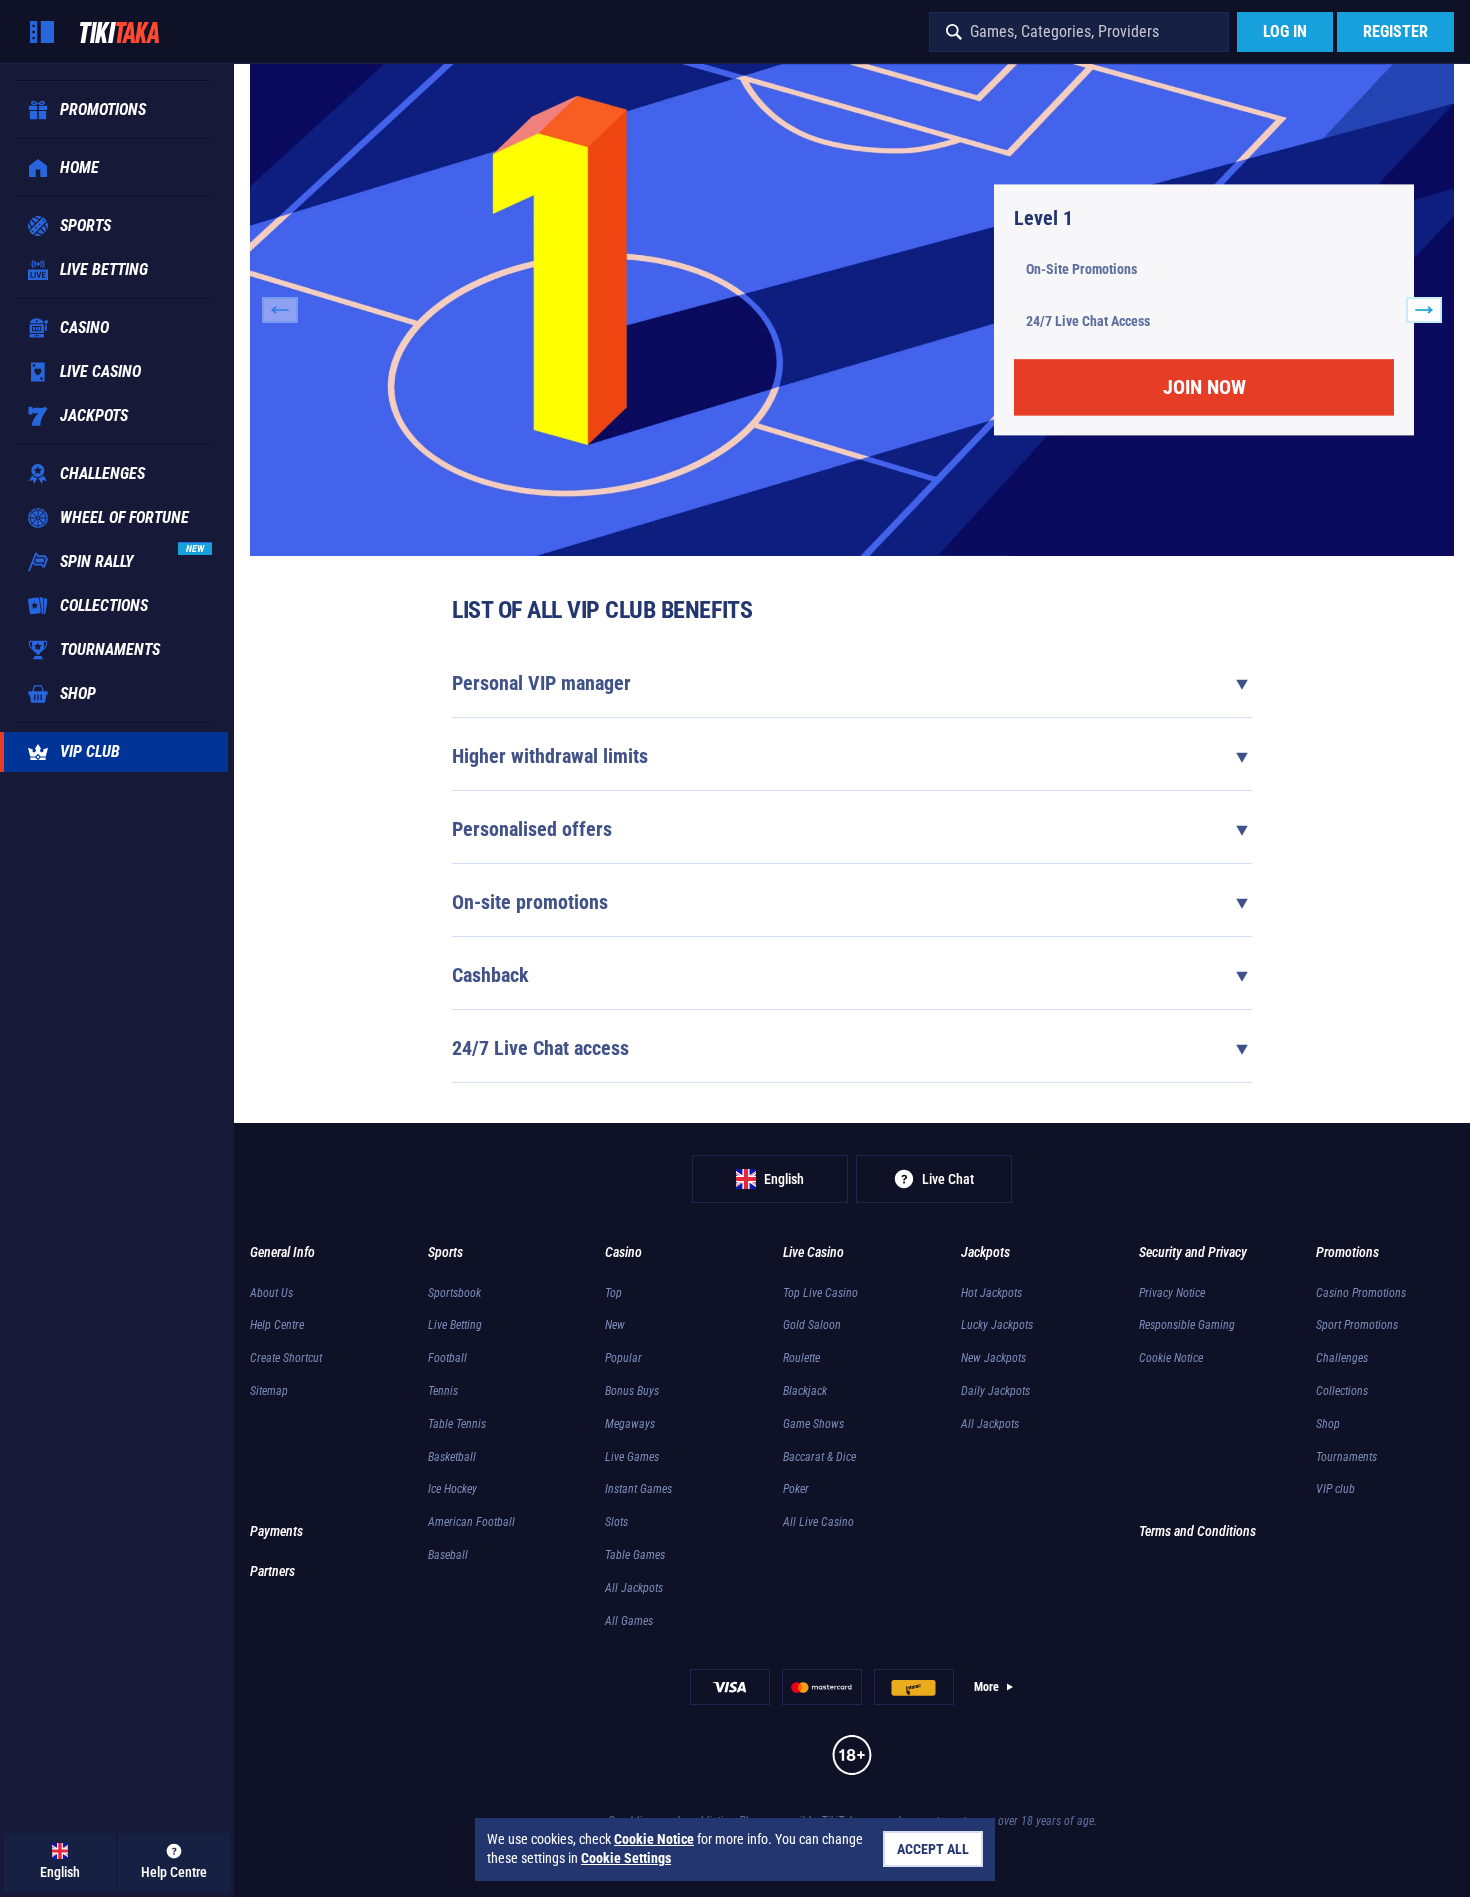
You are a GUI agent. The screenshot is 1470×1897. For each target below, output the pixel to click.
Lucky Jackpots (997, 1325)
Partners (272, 1571)
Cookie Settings (626, 1858)
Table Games (635, 1555)
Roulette (801, 1358)
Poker (796, 1489)
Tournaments (1346, 1457)
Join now (1204, 388)
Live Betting (455, 1325)
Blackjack (805, 1391)
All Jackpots (634, 1588)
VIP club (1335, 1489)
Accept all (933, 1849)
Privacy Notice (1172, 1293)
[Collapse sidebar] (42, 32)
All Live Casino (818, 1522)
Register (1395, 31)
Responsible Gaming (1187, 1325)
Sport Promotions (1357, 1325)
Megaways (630, 1424)
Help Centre (277, 1325)
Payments (276, 1531)
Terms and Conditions (1197, 1531)
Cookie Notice (1171, 1358)
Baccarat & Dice (819, 1457)
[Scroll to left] (280, 310)
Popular (623, 1358)
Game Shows (813, 1424)
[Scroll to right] (1424, 310)
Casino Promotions (1361, 1293)
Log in (1285, 31)
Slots (616, 1522)
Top (613, 1293)
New (615, 1325)
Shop (1328, 1424)
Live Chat (948, 1179)
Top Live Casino (820, 1293)
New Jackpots (993, 1358)
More (986, 1687)
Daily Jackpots (995, 1391)
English (784, 1179)
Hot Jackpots (991, 1293)
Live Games (632, 1457)
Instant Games (638, 1489)
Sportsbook (454, 1293)
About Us (271, 1293)
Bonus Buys (632, 1391)
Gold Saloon (812, 1325)
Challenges (1342, 1358)
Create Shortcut (286, 1358)
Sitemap (269, 1391)
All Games (629, 1621)
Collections (1342, 1391)
